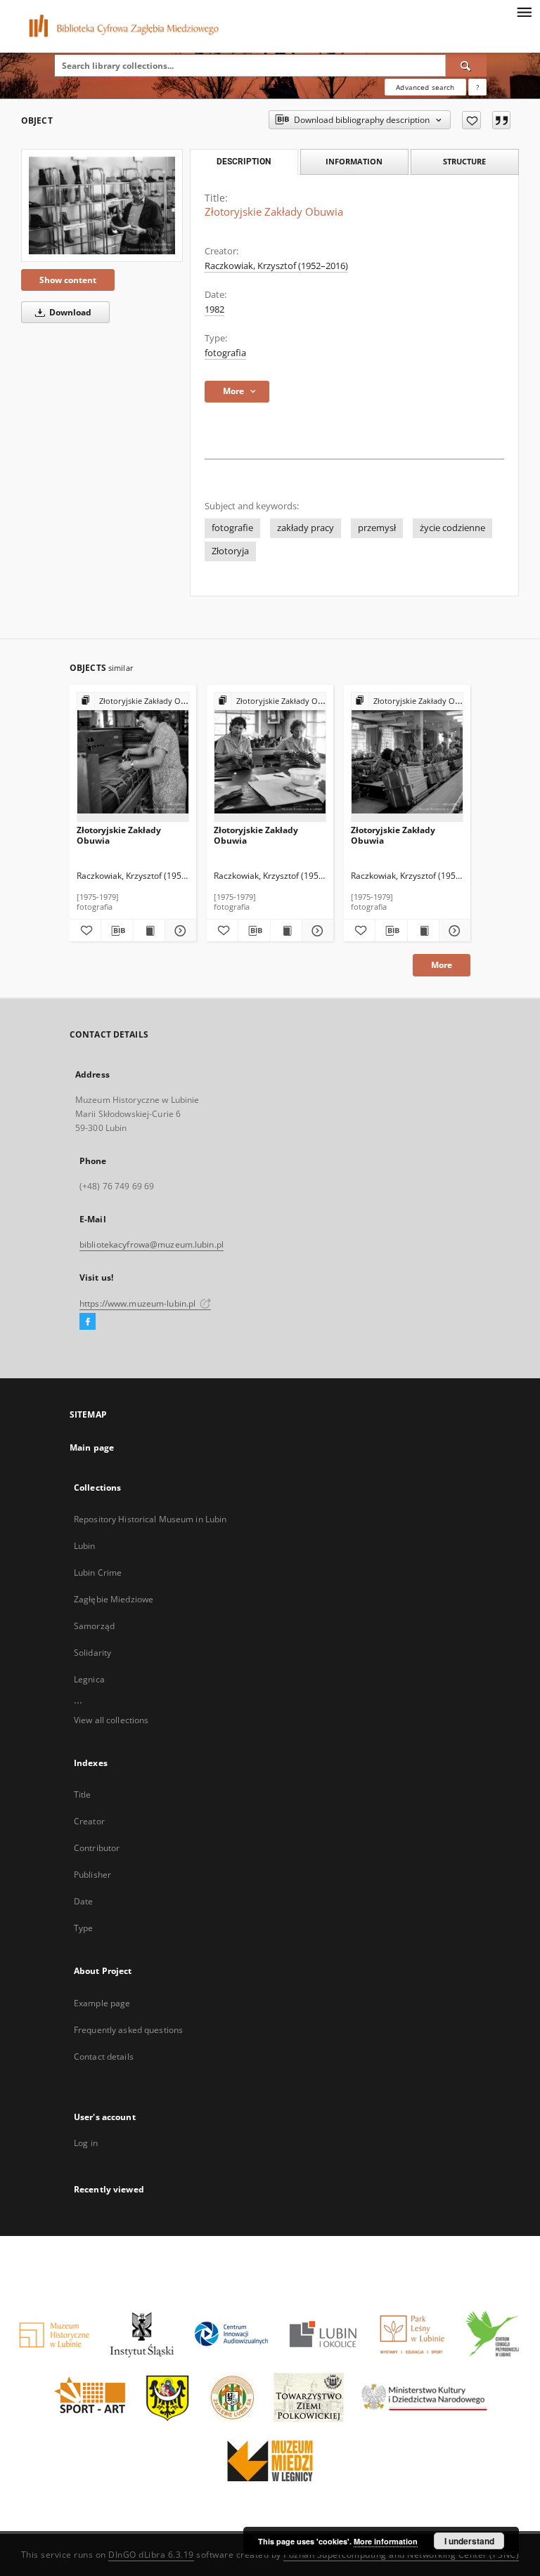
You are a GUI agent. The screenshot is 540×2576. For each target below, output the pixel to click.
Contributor (97, 1848)
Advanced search (425, 87)
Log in (86, 2143)
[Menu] (524, 11)
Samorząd (94, 1626)
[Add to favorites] (471, 120)
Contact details (104, 2057)
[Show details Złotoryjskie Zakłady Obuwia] (179, 931)
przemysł (377, 528)
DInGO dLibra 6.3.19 (151, 2555)
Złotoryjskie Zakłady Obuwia (119, 835)
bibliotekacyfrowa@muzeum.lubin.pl (152, 1244)
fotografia (225, 353)
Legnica (89, 1679)
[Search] (466, 65)
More (442, 965)
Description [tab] (244, 162)
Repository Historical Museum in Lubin (150, 1519)
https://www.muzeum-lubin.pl (139, 1303)
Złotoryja (230, 551)
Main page (92, 1447)
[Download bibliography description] (117, 931)
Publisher (92, 1875)
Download (69, 312)
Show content (68, 280)
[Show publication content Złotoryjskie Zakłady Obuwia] (149, 931)
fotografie (232, 528)
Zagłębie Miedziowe (114, 1599)
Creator (89, 1821)
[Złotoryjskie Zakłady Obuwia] (102, 205)
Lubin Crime (98, 1573)
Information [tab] (354, 161)
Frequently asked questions (128, 2030)
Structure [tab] (464, 161)
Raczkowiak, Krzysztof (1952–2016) (276, 266)
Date (83, 1901)
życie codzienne (452, 528)
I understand (469, 2541)
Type (83, 1928)
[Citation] (501, 120)
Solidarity (92, 1653)
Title (83, 1794)
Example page (102, 2003)
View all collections (111, 1720)
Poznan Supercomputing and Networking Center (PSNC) (401, 2555)
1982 (214, 309)
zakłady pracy (306, 528)
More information (386, 2541)
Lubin (85, 1546)
